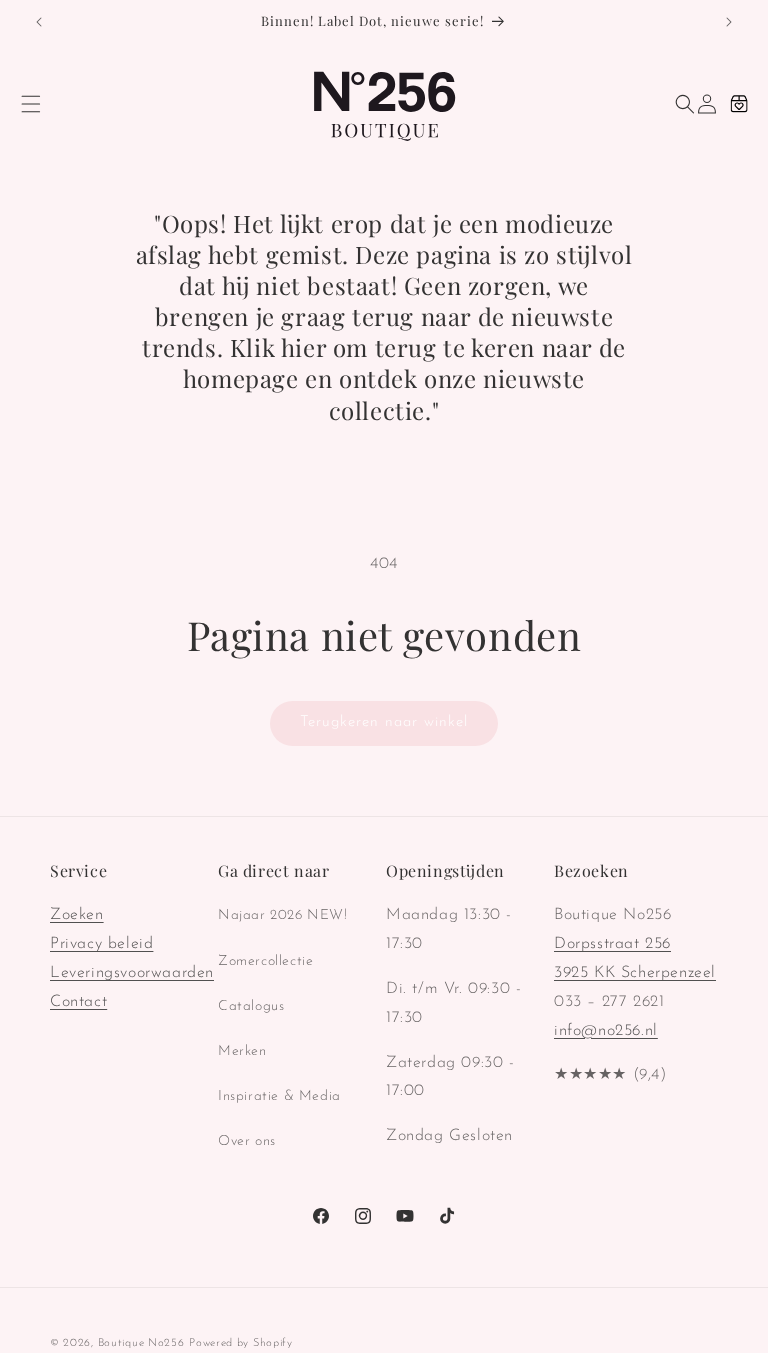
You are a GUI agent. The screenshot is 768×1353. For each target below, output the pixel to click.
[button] (31, 104)
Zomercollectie (265, 961)
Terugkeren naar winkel (384, 722)
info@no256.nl (606, 1031)
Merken (242, 1051)
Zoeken (77, 915)
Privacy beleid (101, 944)
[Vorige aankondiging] (39, 22)
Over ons (247, 1141)
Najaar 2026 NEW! (283, 915)
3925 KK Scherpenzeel (635, 973)
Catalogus (251, 1006)
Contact (78, 1002)
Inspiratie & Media (279, 1096)
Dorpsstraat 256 (612, 944)
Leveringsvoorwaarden (132, 973)
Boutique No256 (141, 1343)
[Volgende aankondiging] (729, 22)
